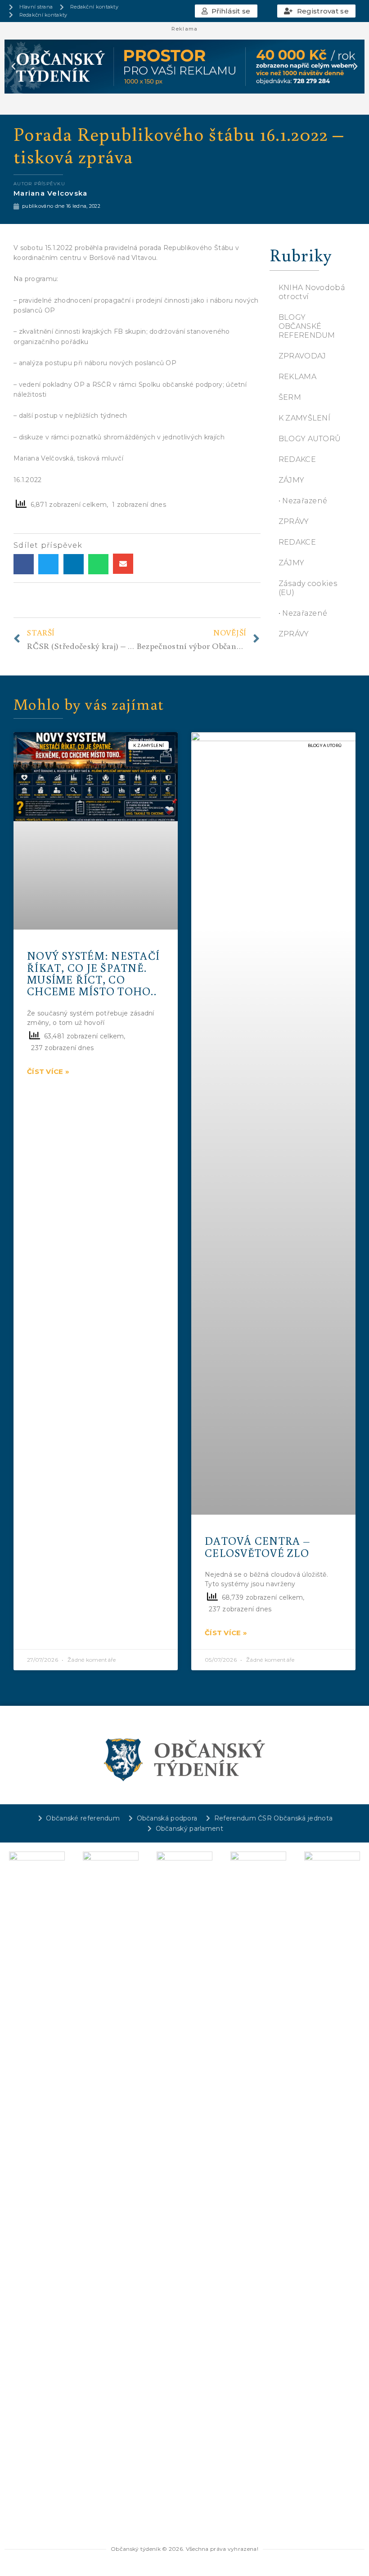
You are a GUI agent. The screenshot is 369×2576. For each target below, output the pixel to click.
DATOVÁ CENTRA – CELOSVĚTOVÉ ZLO (257, 1546)
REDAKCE (297, 459)
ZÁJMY (292, 480)
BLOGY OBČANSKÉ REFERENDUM (307, 326)
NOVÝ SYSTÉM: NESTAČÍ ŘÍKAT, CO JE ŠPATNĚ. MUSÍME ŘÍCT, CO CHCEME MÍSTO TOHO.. (93, 973)
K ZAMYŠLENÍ (304, 418)
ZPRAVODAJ (302, 356)
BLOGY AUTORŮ (310, 439)
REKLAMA (297, 377)
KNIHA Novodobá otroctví (312, 292)
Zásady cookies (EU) (308, 588)
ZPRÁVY (294, 521)
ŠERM (290, 397)
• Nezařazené (303, 501)
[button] (226, 11)
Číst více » (48, 1071)
